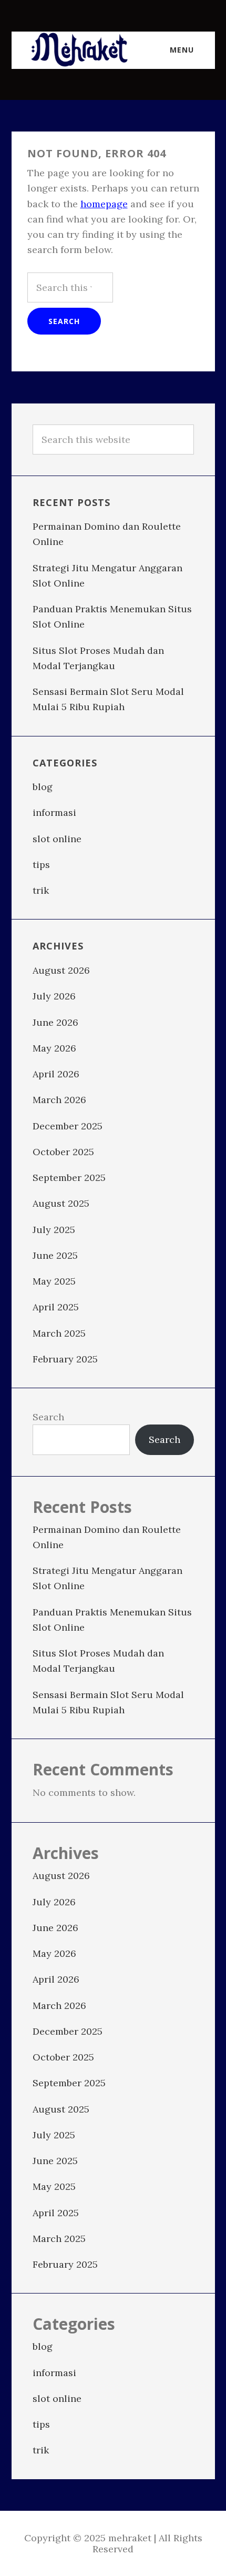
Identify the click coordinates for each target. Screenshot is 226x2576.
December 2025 (68, 1126)
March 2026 (59, 1100)
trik (41, 890)
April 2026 (56, 1074)
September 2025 (69, 1178)
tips (41, 865)
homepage (104, 204)
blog (43, 787)
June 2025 (55, 1255)
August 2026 (61, 970)
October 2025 (63, 1152)
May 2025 (54, 1281)
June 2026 (55, 1022)
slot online (57, 839)
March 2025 (59, 1333)
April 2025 (56, 1307)
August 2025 (61, 1203)
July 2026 (54, 996)
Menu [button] (182, 50)
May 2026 (54, 1048)
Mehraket (80, 50)
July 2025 (54, 1230)
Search (48, 1417)
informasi (54, 812)
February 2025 (65, 1359)
